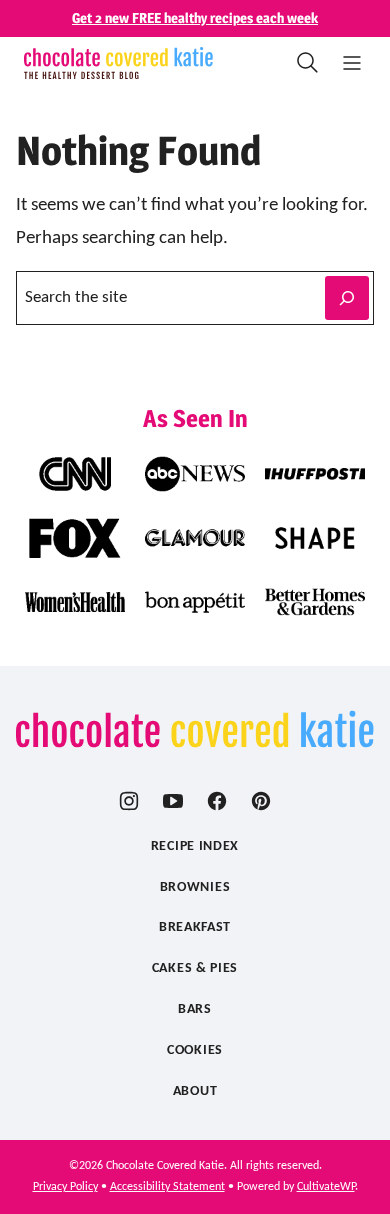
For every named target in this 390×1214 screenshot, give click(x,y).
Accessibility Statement (167, 1187)
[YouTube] (173, 801)
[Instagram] (129, 801)
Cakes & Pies (195, 968)
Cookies (195, 1050)
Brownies (195, 887)
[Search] (308, 63)
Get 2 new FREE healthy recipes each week (195, 17)
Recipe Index (195, 846)
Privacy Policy (65, 1187)
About (195, 1091)
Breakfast (195, 927)
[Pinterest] (261, 801)
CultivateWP (326, 1187)
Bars (195, 1009)
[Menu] (352, 63)
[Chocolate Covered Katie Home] (118, 63)
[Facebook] (217, 801)
